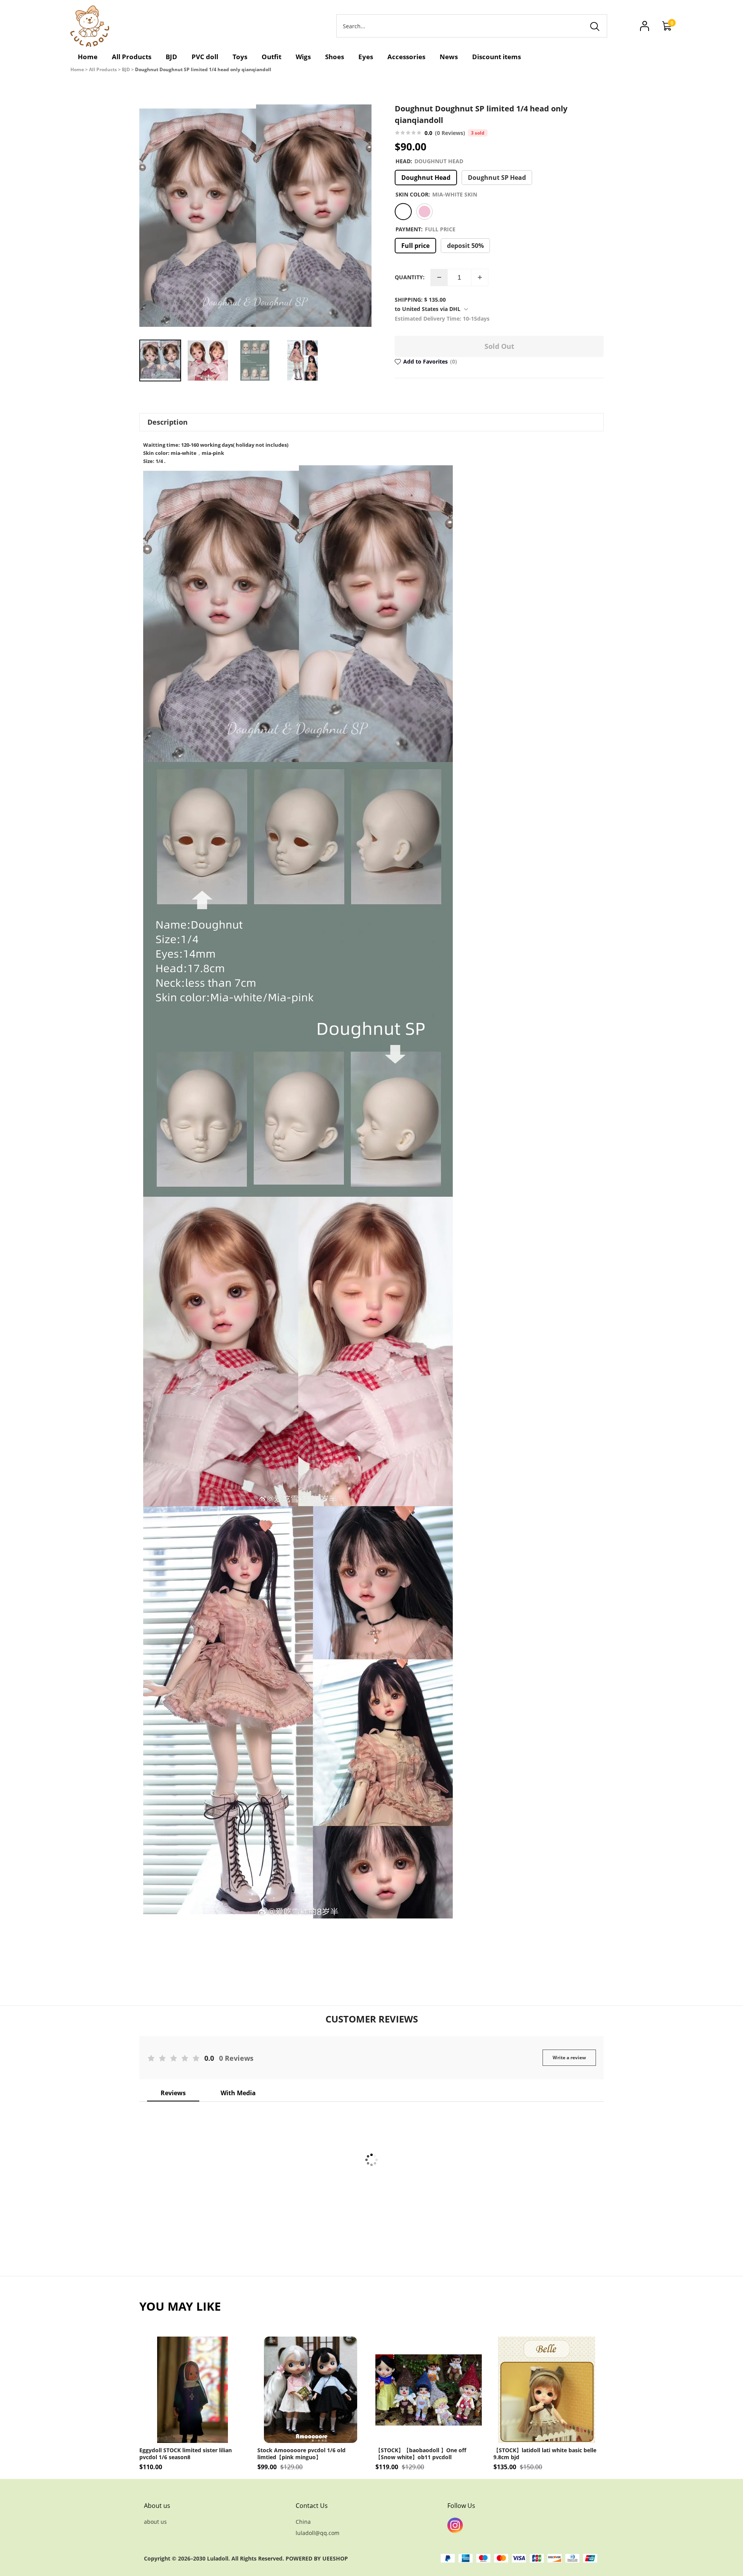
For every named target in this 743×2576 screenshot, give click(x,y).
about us (155, 2522)
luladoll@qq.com (318, 2533)
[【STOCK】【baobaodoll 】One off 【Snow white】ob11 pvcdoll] (429, 2390)
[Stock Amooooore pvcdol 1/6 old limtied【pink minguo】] (311, 2390)
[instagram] (455, 2525)
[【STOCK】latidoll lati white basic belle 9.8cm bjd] (547, 2390)
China (303, 2522)
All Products (103, 69)
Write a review (569, 2058)
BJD (126, 69)
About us (157, 2506)
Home (77, 69)
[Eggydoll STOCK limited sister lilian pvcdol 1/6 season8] (193, 2390)
